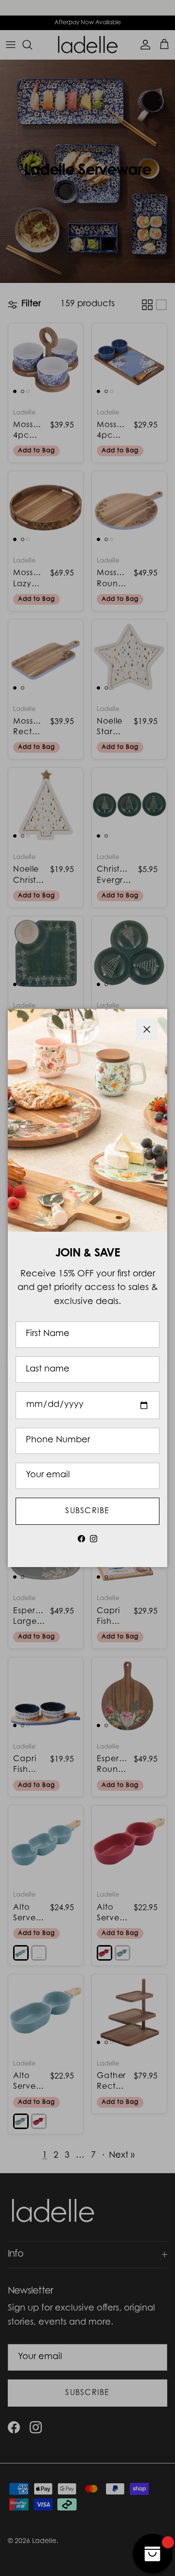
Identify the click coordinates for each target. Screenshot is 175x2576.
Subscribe (87, 1511)
